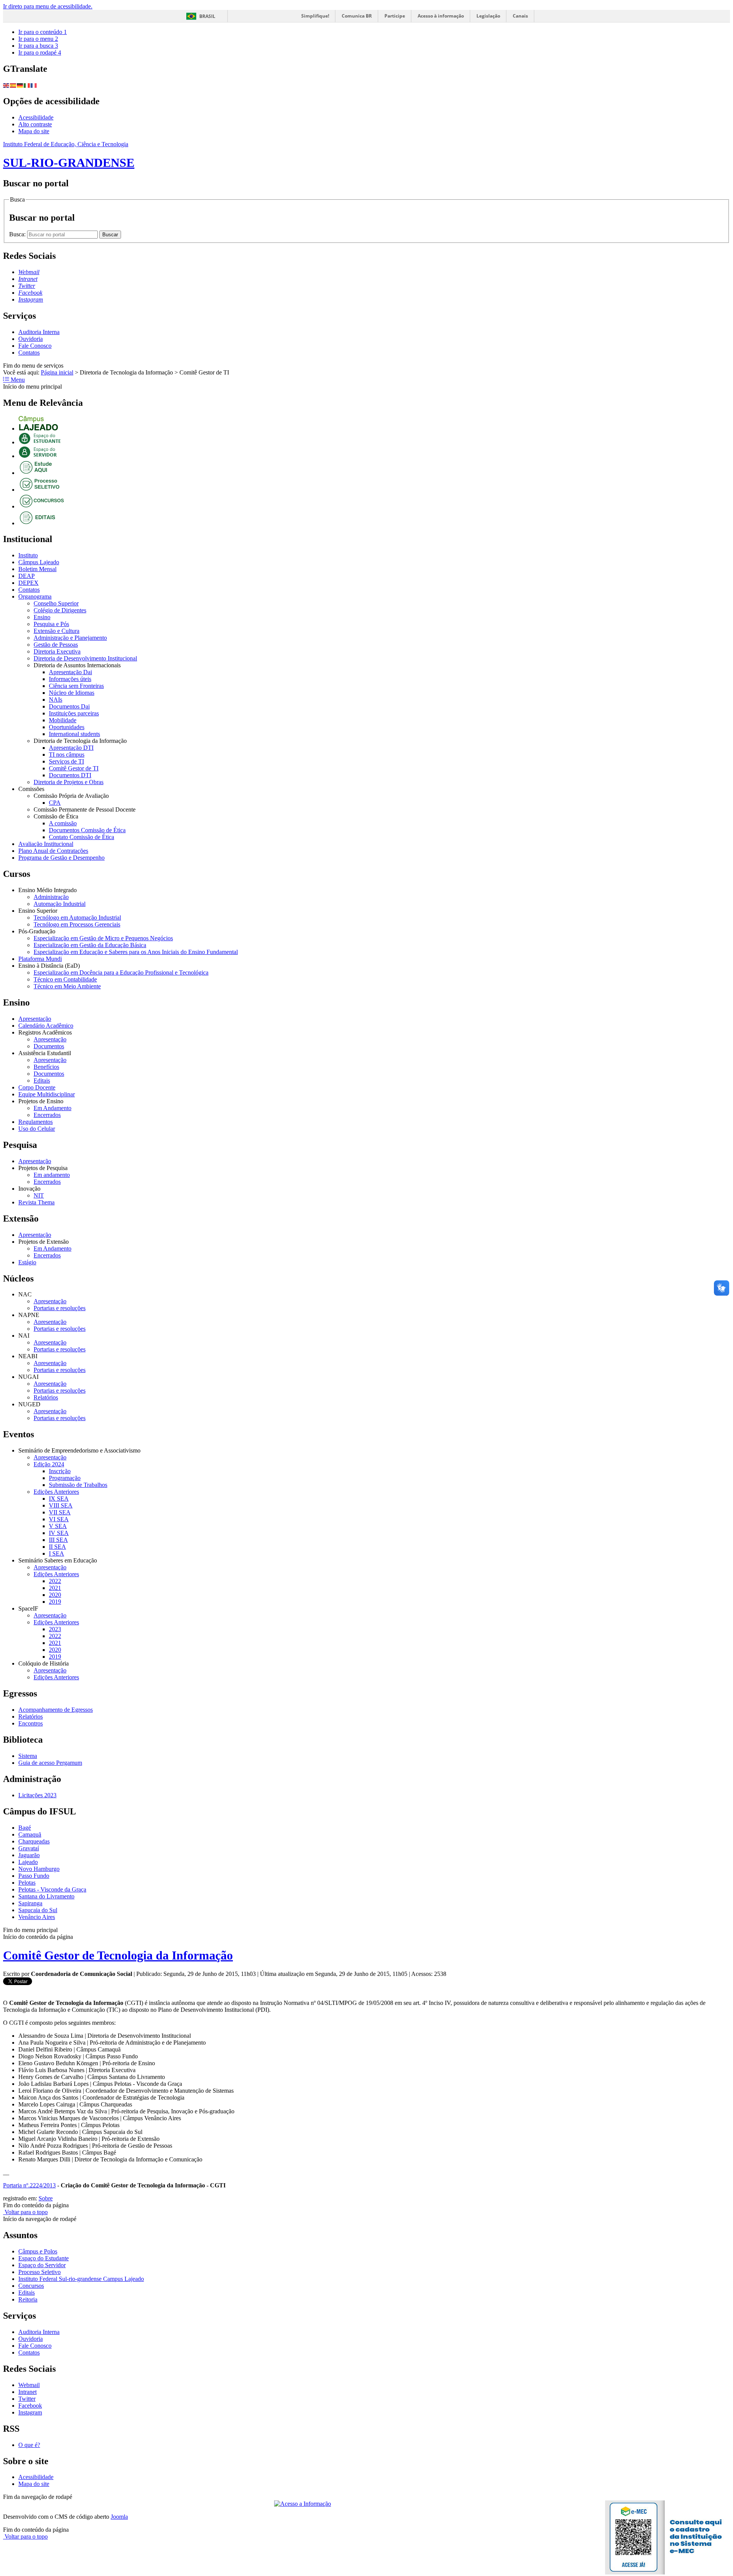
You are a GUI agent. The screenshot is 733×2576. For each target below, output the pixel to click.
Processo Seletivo (40, 2272)
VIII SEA (61, 1505)
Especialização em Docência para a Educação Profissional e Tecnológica (121, 972)
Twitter (27, 2399)
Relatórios (46, 1397)
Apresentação (35, 1019)
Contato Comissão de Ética (82, 837)
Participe (395, 16)
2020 (55, 1595)
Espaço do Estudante (44, 2258)
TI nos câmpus (67, 755)
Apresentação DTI (71, 748)
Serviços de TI (66, 761)
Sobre (46, 2198)
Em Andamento (52, 1108)
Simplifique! (315, 16)
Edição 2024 (49, 1464)
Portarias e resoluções (60, 1308)
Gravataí (29, 1848)
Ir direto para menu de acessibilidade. (48, 6)
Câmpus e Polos (38, 2251)
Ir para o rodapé (40, 52)
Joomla (119, 2517)
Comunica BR (357, 16)
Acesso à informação (441, 16)
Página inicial (57, 372)
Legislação (488, 16)
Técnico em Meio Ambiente (67, 986)
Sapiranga (30, 1903)
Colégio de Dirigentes (60, 610)
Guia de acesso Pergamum (50, 1763)
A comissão (63, 823)
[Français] (34, 85)
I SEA (57, 1554)
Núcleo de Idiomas (72, 693)
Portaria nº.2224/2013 (29, 2185)
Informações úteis (70, 679)
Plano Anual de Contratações (53, 851)
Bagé (25, 1828)
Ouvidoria (31, 339)
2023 (55, 1629)
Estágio (27, 1262)
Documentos (49, 1046)
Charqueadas (34, 1841)
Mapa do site (34, 131)
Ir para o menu (38, 39)
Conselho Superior (56, 603)
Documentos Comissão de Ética (87, 830)
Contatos (29, 353)
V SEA (58, 1526)
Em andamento (52, 1175)
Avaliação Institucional (46, 844)
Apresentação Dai (70, 672)
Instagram (30, 2412)
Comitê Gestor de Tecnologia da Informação (118, 1955)
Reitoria (28, 2299)
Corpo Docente (37, 1087)
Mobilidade (63, 720)
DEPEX (28, 583)
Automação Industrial (60, 904)
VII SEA (60, 1512)
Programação (65, 1478)
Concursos (31, 2286)
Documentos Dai (69, 706)
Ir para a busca (38, 46)
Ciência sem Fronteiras (76, 686)
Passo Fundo (34, 1876)
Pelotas (27, 1883)
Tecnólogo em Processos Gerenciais (77, 924)
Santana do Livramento (46, 1896)
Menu (17, 380)
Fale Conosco (35, 346)
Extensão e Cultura (57, 631)
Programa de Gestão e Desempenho (61, 858)
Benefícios (46, 1067)
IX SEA (59, 1499)
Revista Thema (36, 1202)
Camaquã (30, 1834)
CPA (55, 803)
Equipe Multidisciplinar (47, 1094)
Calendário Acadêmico (46, 1026)
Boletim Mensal (37, 569)
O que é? (29, 2445)
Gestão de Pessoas (56, 645)
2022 (55, 1581)
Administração (51, 897)
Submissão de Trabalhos (78, 1485)
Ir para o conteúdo (43, 32)
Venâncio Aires (37, 1917)
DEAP (27, 576)
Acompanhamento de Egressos (56, 1710)
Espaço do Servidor (42, 2265)
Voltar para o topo (25, 2212)
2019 (55, 1602)
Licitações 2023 (37, 1795)
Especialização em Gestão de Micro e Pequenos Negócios (103, 938)
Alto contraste (35, 124)
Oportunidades (67, 727)
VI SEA (59, 1519)
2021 (55, 1588)
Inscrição (60, 1471)
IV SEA (59, 1533)
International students (74, 734)
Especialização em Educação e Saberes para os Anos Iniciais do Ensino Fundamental (136, 952)
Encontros (31, 1723)
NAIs (56, 700)
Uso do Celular (37, 1129)
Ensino (42, 617)
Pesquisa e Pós (51, 624)
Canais (520, 16)
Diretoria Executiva (57, 651)
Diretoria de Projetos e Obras (69, 782)
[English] (6, 85)
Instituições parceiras (74, 713)
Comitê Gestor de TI (74, 768)
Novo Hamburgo (39, 1869)
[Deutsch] (20, 85)
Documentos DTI (70, 775)
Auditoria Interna (39, 332)
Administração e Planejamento (70, 638)
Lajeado (28, 1862)
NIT (39, 1195)
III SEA (58, 1540)
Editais (42, 1081)
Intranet (27, 2392)
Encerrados (47, 1115)
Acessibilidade (36, 117)
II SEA (57, 1547)
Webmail (29, 2385)
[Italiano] (27, 85)
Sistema (28, 1756)
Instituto (28, 555)
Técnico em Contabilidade (65, 979)
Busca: (18, 234)
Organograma (35, 596)
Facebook (30, 2406)
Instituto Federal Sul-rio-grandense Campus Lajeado (81, 2279)
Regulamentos (36, 1122)
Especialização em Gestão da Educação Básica (90, 945)
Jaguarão (29, 1855)
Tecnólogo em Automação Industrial (77, 918)
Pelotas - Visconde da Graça (52, 1889)
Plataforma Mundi (40, 959)
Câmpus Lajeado (39, 562)
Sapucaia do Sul (38, 1910)
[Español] (13, 85)
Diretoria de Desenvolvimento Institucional (85, 658)
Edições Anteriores (56, 1492)
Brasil (207, 16)
